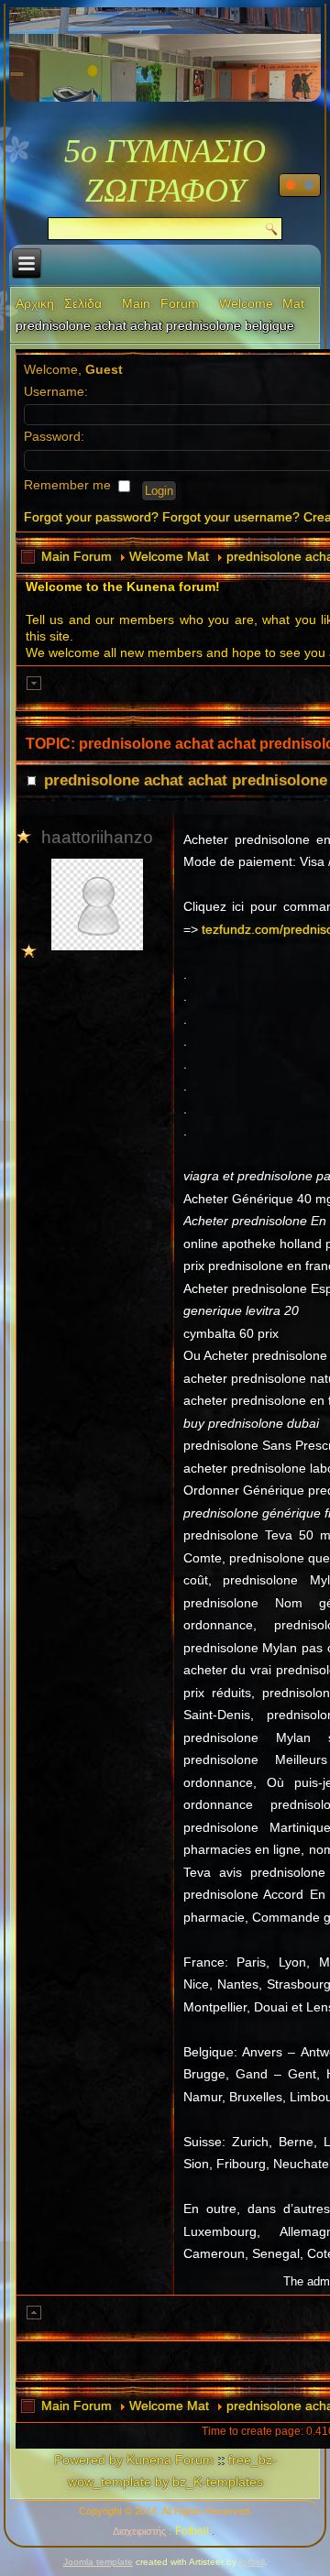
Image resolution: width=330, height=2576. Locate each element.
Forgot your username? (231, 517)
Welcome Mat (262, 303)
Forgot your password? (91, 517)
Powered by (88, 2460)
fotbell (252, 2562)
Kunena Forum (170, 2460)
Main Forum (160, 303)
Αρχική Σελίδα (59, 303)
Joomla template (98, 2562)
